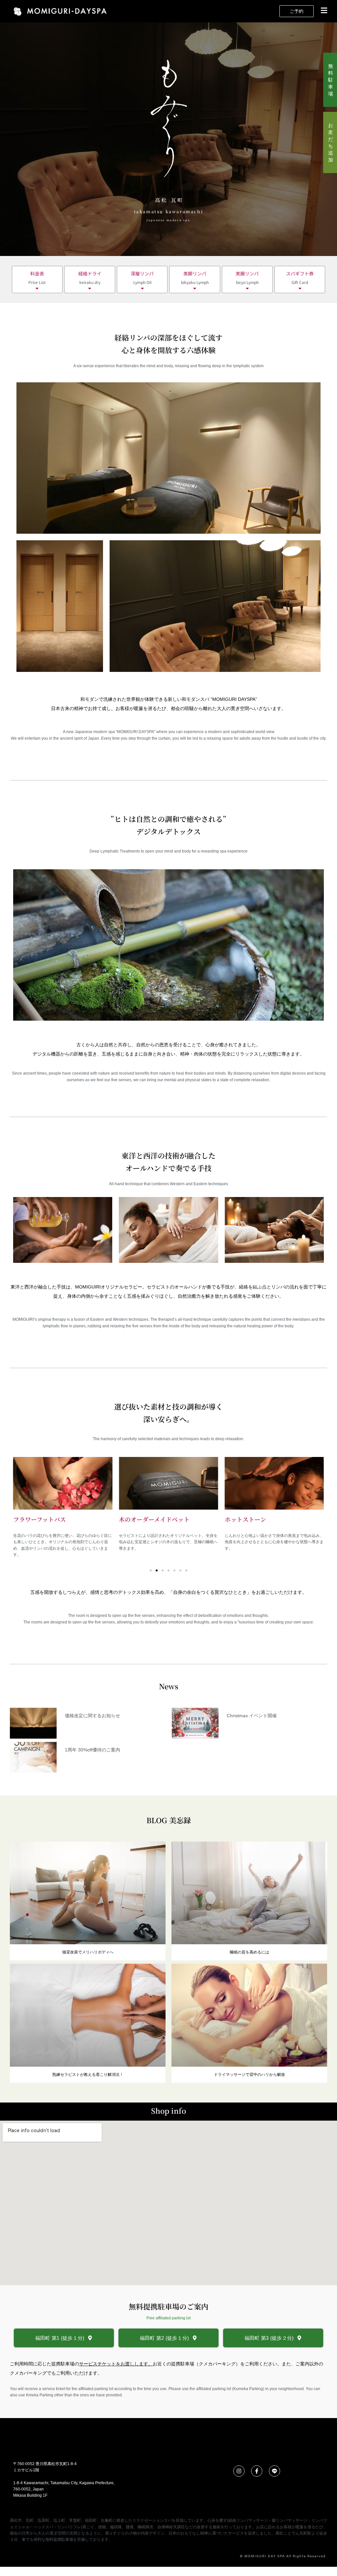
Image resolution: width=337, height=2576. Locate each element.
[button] (321, 11)
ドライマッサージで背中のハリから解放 (249, 2075)
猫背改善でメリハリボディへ (88, 1952)
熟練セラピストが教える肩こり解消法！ (88, 2075)
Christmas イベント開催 (252, 1716)
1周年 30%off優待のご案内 (92, 1750)
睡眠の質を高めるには (249, 1952)
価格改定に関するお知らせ (92, 1716)
